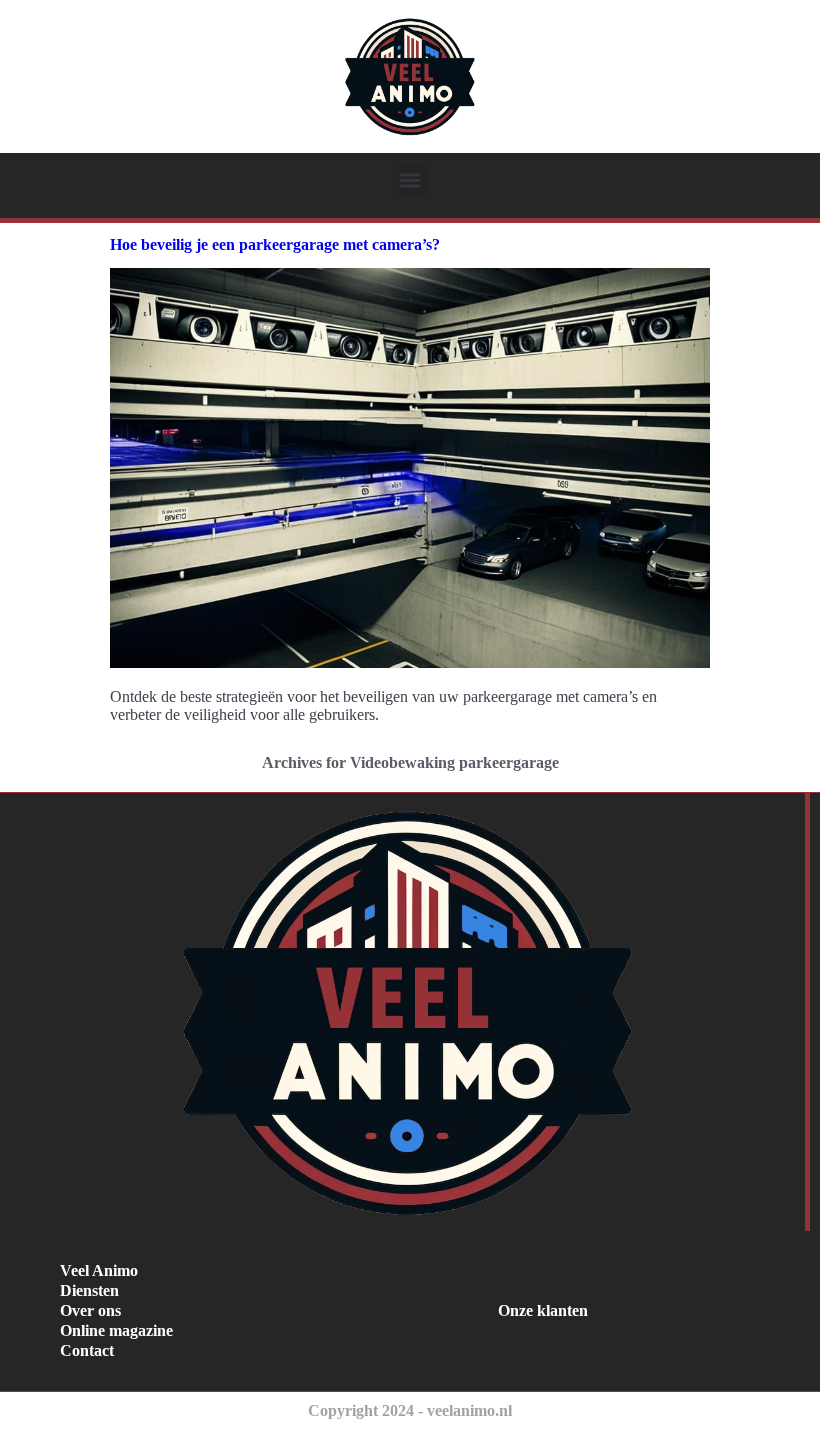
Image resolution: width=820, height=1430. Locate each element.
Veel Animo (99, 1270)
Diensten (89, 1290)
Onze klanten (543, 1310)
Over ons (90, 1310)
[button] (410, 179)
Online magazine (116, 1330)
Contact (87, 1350)
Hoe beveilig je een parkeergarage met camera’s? (275, 244)
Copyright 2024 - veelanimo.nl (410, 1410)
